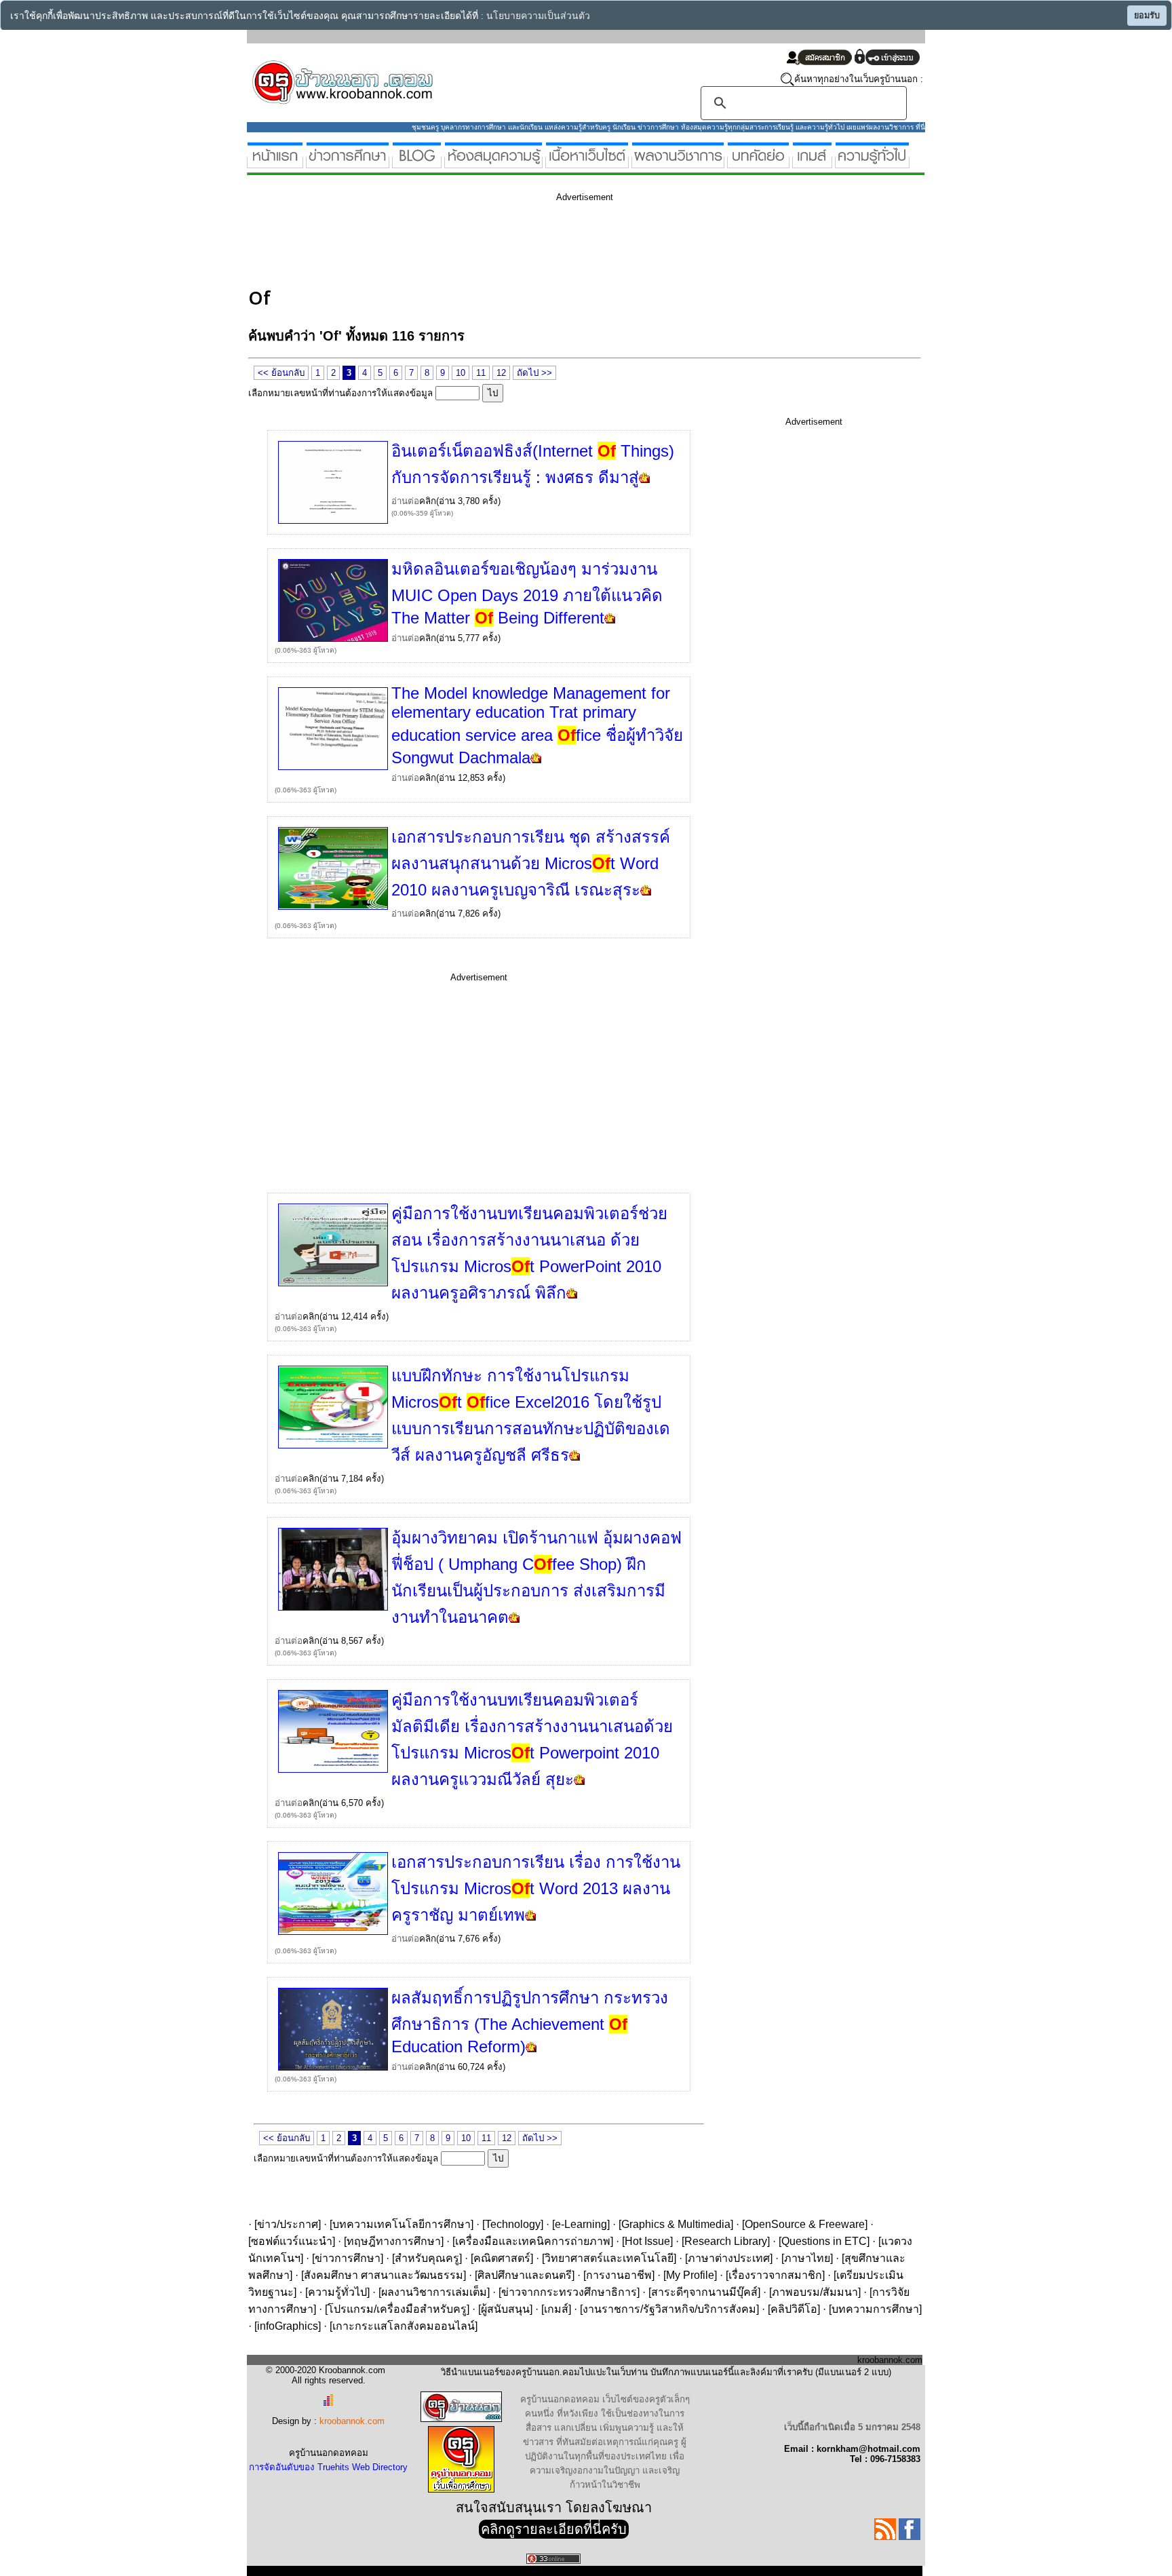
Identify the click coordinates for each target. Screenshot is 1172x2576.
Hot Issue (647, 2241)
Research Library (726, 2241)
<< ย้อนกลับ (281, 373)
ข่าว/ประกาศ (288, 2224)
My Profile (690, 2275)
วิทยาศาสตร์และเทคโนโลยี (609, 2258)
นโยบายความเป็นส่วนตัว (538, 16)
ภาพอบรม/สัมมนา (815, 2292)
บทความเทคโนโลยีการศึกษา (402, 2224)
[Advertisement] (495, 243)
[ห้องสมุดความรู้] (493, 162)
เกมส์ (556, 2309)
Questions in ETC (824, 2241)
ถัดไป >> (534, 373)
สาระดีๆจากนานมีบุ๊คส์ (704, 2292)
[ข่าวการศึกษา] (348, 162)
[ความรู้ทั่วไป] (872, 162)
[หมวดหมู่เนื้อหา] (587, 162)
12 (501, 373)
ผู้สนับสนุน (505, 2309)
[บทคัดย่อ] (758, 162)
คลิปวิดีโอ (794, 2309)
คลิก (428, 501)
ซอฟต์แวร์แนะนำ (292, 2241)
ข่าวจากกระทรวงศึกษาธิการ (569, 2292)
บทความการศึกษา (875, 2309)
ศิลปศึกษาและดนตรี (525, 2275)
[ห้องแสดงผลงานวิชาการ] (678, 162)
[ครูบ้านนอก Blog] (417, 162)
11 (481, 373)
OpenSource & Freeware (805, 2224)
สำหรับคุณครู (427, 2258)
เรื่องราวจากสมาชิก (775, 2275)
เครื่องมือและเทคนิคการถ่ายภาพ (533, 2241)
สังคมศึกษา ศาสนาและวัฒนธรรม (384, 2275)
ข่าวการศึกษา (348, 2258)
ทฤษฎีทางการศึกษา (394, 2241)
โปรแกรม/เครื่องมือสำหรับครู (397, 2309)
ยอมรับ (1147, 16)
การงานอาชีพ (619, 2275)
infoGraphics (288, 2326)
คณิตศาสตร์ (502, 2258)
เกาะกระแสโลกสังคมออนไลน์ (404, 2326)
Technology (513, 2224)
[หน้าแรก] (275, 162)
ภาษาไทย (807, 2258)
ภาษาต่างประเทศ (729, 2258)
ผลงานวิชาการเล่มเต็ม (434, 2292)
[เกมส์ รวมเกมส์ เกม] (812, 162)
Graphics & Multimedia (676, 2224)
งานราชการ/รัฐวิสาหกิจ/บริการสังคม (669, 2309)
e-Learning (581, 2224)
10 (461, 373)
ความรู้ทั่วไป (337, 2292)
